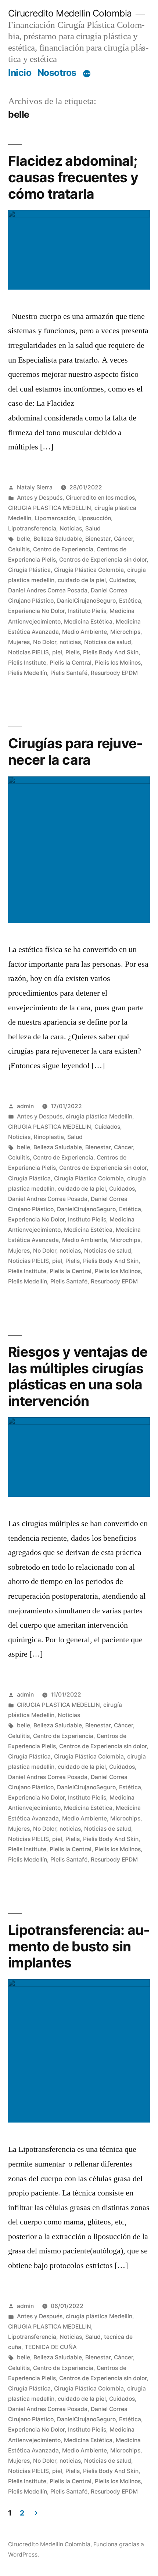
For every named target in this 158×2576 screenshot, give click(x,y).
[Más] (87, 74)
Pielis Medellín (28, 673)
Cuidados (122, 580)
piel (57, 652)
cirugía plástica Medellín (99, 1116)
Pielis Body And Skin (111, 652)
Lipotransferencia (32, 528)
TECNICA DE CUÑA (51, 2347)
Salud (93, 528)
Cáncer (123, 539)
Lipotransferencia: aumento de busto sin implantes (79, 1946)
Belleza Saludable (58, 539)
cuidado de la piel (82, 580)
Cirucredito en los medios (100, 498)
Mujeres (19, 642)
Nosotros (57, 73)
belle (24, 539)
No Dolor (45, 642)
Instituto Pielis (87, 611)
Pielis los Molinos (118, 663)
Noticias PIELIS (28, 652)
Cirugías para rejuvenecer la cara (75, 752)
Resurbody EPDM (114, 673)
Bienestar (98, 539)
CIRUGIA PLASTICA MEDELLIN (50, 508)
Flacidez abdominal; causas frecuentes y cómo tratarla (73, 177)
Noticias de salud (108, 642)
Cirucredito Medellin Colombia (70, 13)
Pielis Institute (27, 663)
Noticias (71, 528)
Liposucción (95, 518)
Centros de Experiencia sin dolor (103, 560)
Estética (130, 601)
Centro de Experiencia (63, 549)
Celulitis (19, 549)
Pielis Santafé (69, 673)
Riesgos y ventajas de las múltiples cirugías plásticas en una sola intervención (78, 1376)
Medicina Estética (88, 622)
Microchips (125, 632)
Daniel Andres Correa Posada (48, 590)
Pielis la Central (71, 663)
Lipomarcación (55, 518)
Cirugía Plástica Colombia (89, 570)
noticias (70, 642)
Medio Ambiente (85, 632)
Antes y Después (40, 498)
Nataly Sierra (35, 487)
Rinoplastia (49, 1137)
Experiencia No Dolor (36, 611)
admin (25, 1106)
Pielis (73, 652)
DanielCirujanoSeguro (86, 601)
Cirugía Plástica (29, 570)
